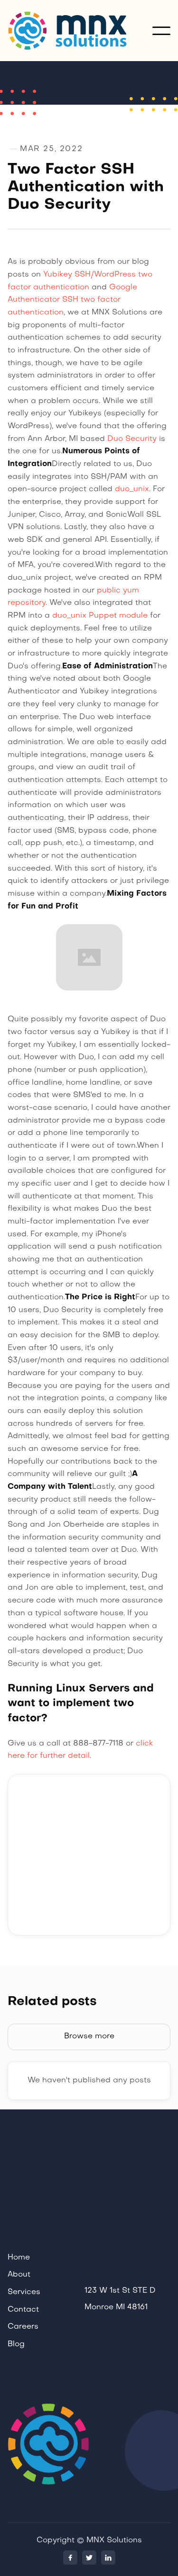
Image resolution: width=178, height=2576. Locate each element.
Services (24, 2292)
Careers (23, 2327)
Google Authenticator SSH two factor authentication (72, 300)
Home (19, 2258)
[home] (80, 31)
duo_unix (132, 489)
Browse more (89, 2036)
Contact (23, 2310)
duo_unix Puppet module (100, 616)
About (19, 2275)
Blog (16, 2344)
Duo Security (132, 439)
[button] (161, 31)
